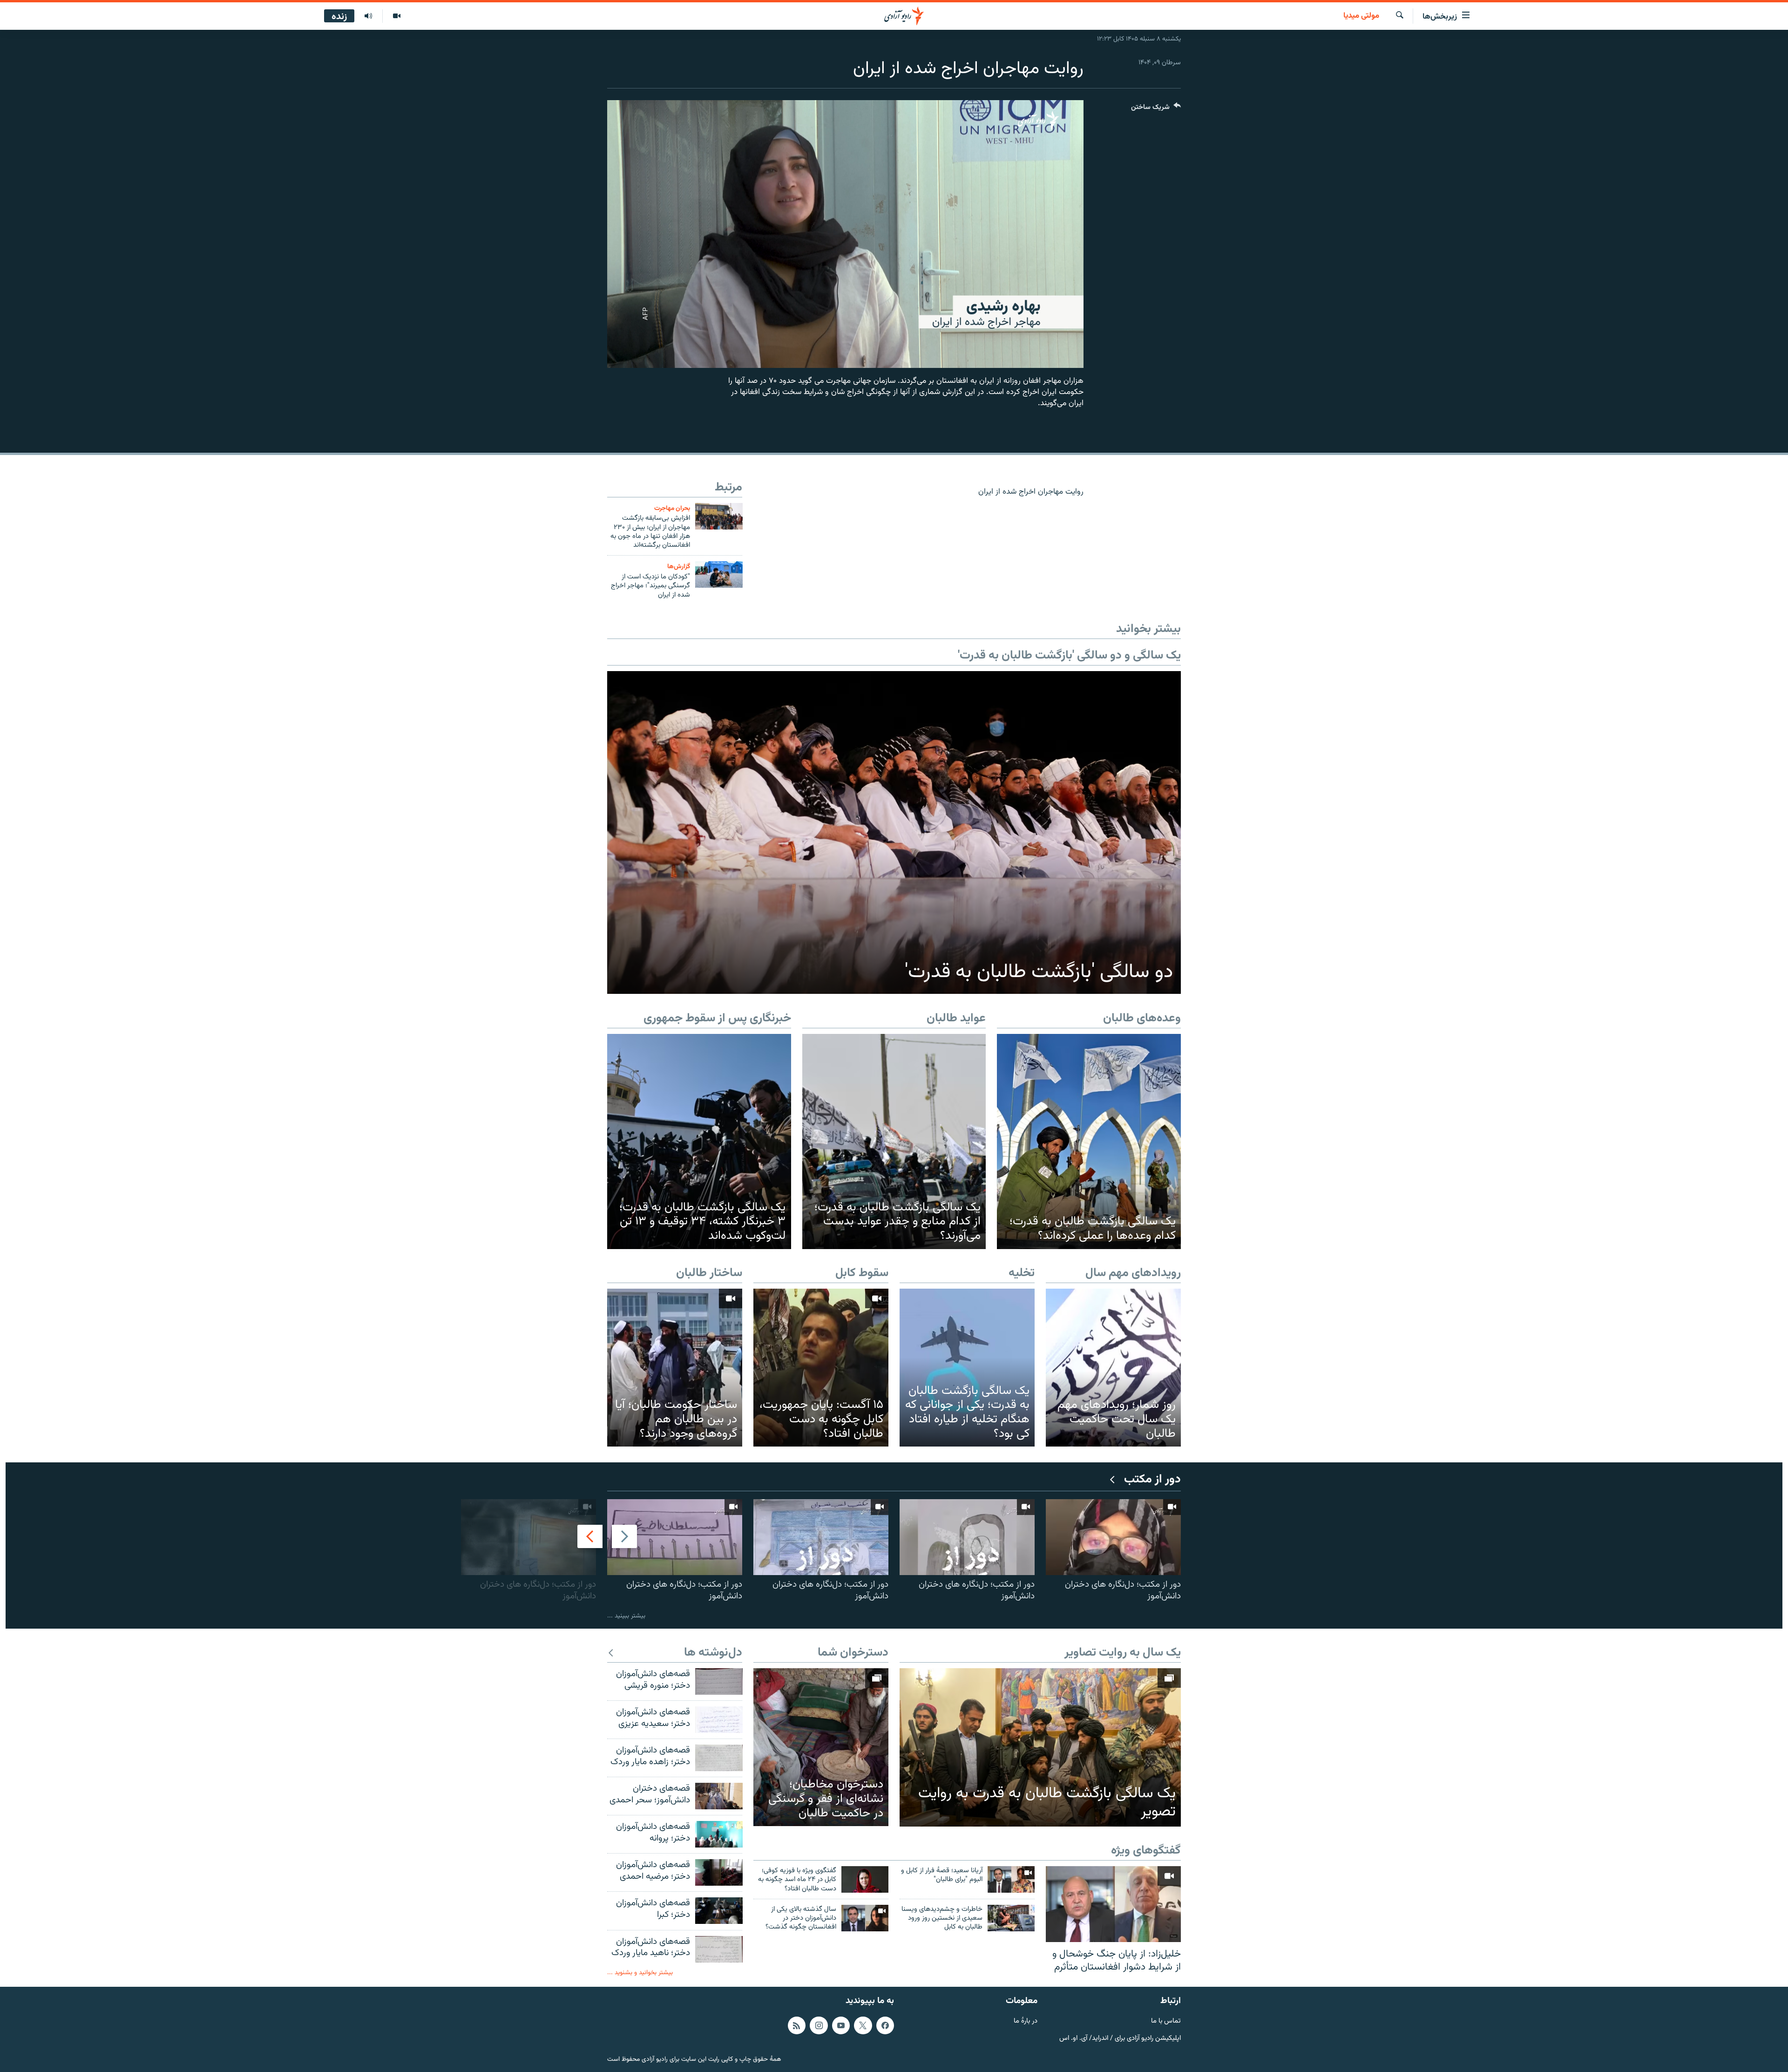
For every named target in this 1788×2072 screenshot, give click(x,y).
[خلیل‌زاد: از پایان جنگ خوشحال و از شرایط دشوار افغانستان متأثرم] (1113, 1904)
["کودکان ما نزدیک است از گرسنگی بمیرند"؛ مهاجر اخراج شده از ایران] (719, 574)
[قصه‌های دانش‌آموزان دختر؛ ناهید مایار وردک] (719, 1949)
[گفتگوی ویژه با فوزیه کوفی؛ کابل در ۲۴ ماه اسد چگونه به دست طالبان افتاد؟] (865, 1879)
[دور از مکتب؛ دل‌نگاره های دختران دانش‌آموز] (1113, 1537)
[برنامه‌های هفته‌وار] (368, 16)
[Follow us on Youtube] (841, 2025)
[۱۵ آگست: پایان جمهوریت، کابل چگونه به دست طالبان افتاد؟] (821, 1368)
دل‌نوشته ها (713, 1653)
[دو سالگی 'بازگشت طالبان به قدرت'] (894, 832)
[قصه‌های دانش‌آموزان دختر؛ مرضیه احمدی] (719, 1872)
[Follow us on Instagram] (819, 2025)
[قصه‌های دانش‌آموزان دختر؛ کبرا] (719, 1911)
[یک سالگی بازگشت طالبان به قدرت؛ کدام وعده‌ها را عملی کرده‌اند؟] (1089, 1141)
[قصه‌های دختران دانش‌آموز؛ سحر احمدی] (719, 1796)
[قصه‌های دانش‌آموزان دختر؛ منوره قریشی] (719, 1681)
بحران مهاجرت (672, 508)
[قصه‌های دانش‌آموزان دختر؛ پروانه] (719, 1834)
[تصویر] (396, 16)
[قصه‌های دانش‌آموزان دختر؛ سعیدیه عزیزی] (719, 1720)
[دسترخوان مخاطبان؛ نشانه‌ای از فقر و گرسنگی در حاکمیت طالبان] (821, 1747)
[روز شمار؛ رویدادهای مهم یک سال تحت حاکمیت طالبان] (1113, 1368)
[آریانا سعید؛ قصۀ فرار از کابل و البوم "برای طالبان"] (1011, 1879)
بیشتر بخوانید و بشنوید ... (640, 1973)
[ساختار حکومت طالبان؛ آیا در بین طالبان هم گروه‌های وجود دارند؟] (675, 1368)
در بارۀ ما (1026, 2021)
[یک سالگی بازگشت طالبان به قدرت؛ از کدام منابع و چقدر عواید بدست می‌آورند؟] (894, 1141)
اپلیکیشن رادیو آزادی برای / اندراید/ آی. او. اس (1120, 2039)
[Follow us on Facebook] (885, 2025)
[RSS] (797, 2025)
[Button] (1156, 109)
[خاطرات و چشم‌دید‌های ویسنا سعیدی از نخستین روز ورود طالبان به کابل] (1011, 1918)
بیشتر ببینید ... (626, 1616)
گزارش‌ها (679, 567)
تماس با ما (1166, 2021)
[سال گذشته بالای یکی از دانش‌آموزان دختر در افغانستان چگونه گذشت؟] (865, 1918)
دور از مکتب (1152, 1480)
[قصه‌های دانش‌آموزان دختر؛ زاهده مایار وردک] (719, 1758)
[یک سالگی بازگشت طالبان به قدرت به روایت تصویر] (1040, 1747)
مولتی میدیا (1361, 16)
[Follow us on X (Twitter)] (863, 2025)
